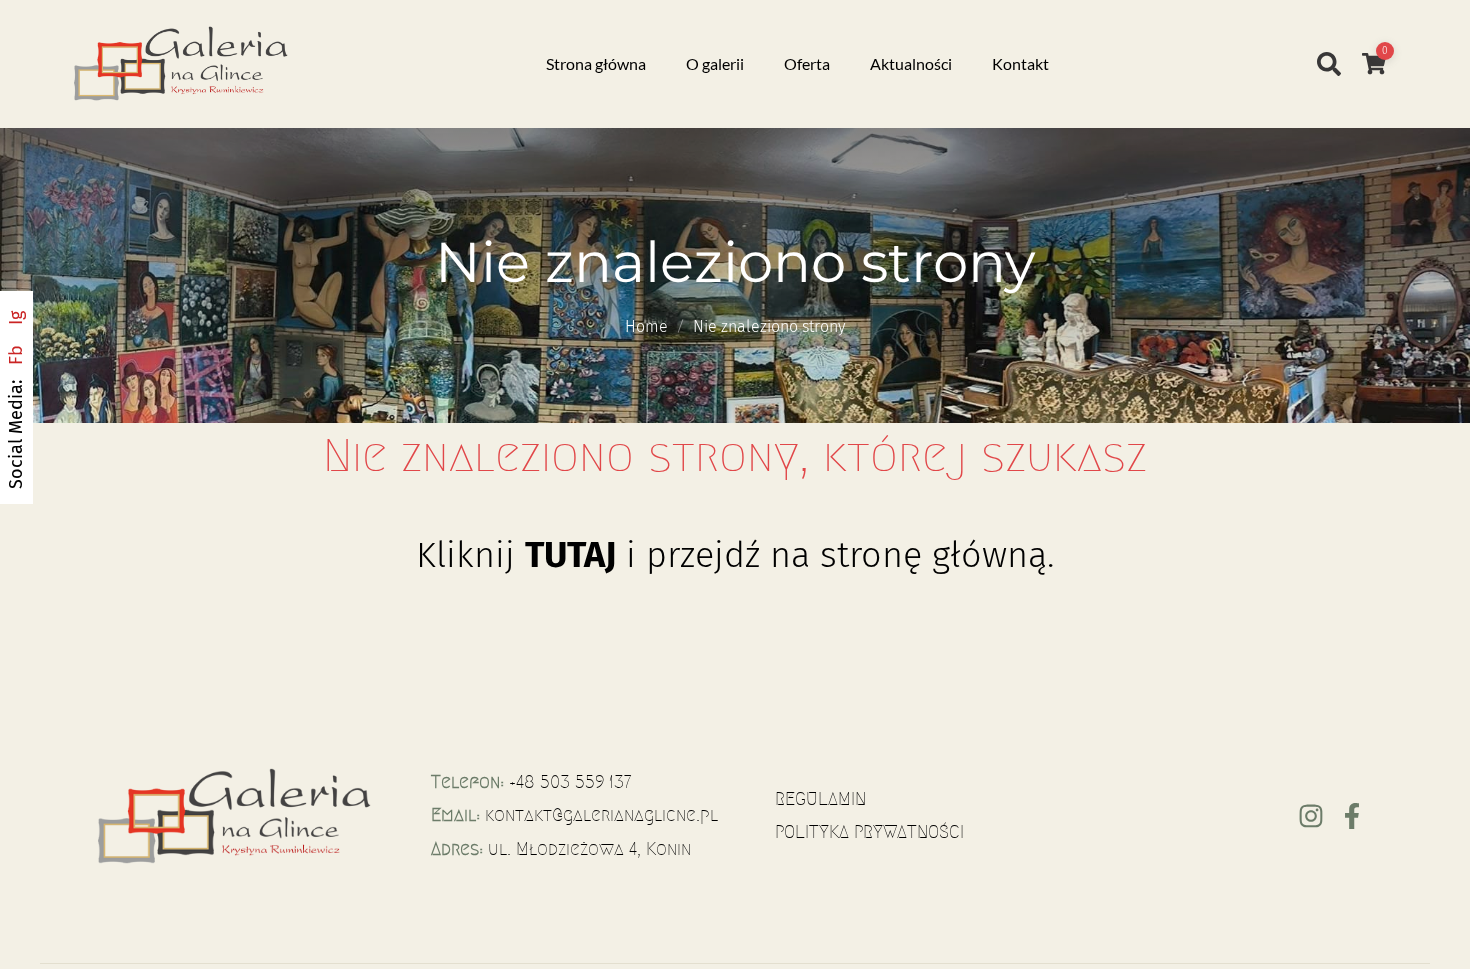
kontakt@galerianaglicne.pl (601, 815)
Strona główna (596, 63)
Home (646, 326)
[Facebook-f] (1352, 816)
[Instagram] (1311, 816)
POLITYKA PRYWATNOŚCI (869, 832)
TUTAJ (570, 555)
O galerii (715, 63)
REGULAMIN (820, 799)
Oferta (807, 63)
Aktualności (911, 63)
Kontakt (1020, 63)
